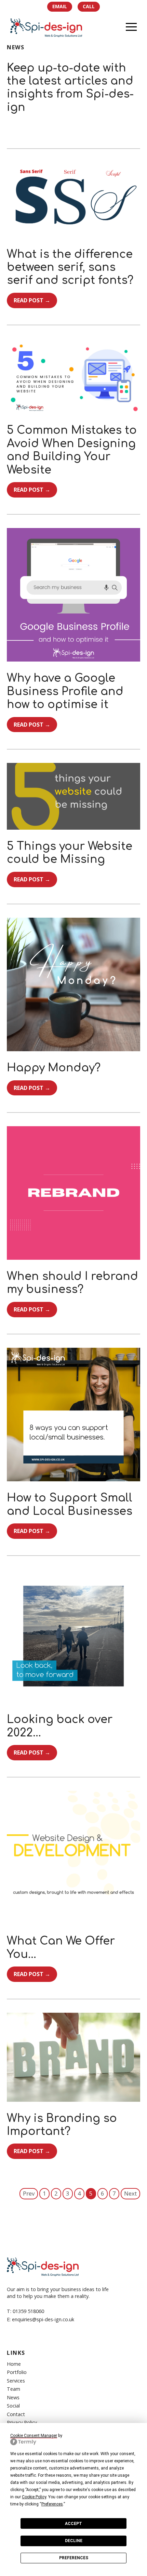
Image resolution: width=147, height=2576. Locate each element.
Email (60, 6)
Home (14, 2364)
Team (14, 2389)
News (13, 2397)
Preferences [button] (52, 2504)
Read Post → (32, 300)
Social (13, 2406)
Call (89, 6)
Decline (74, 2541)
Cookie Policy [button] (34, 2497)
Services (16, 2381)
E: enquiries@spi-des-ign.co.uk (41, 2319)
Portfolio (17, 2372)
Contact (16, 2414)
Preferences (74, 2558)
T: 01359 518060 (25, 2311)
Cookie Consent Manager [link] (34, 2436)
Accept (73, 2524)
